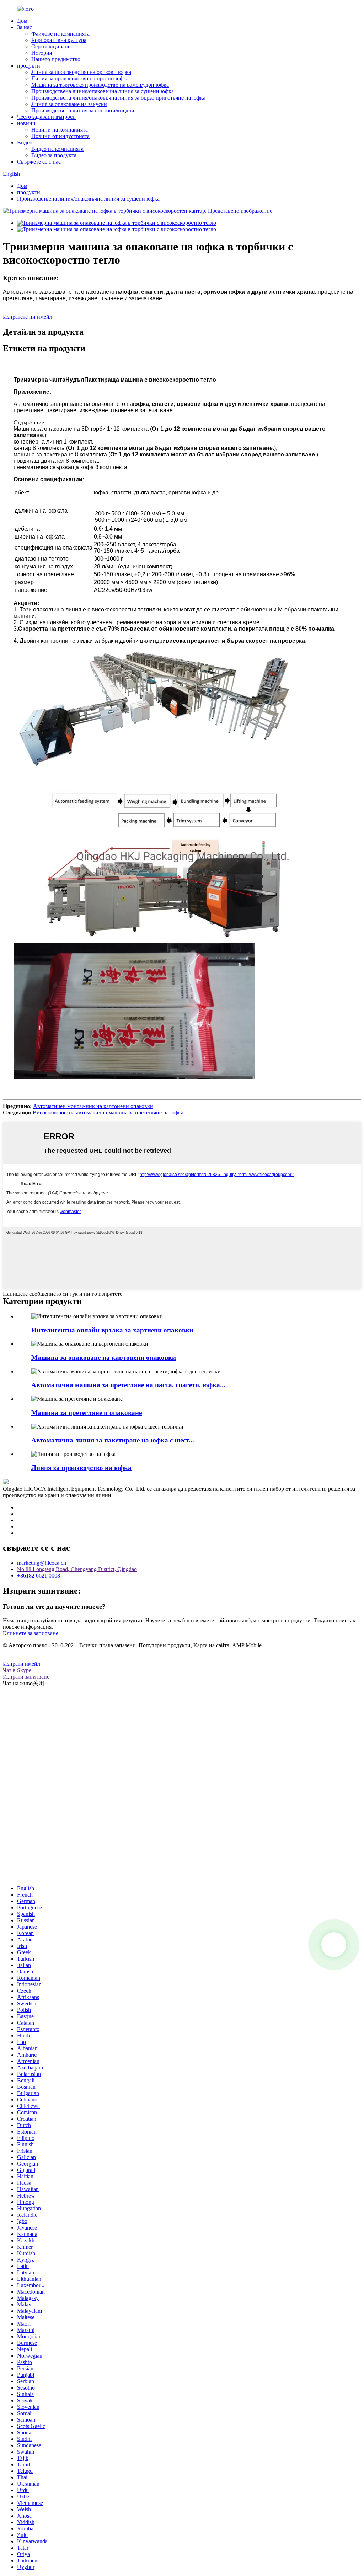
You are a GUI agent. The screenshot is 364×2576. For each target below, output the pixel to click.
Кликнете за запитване (31, 1633)
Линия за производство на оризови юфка (81, 72)
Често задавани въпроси (46, 117)
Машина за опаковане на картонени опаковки (104, 1358)
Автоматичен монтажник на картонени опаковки (93, 1106)
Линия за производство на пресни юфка (80, 78)
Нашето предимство (56, 59)
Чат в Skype (17, 1670)
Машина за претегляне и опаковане (87, 1413)
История (42, 53)
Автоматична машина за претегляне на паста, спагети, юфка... (128, 1385)
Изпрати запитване (26, 1677)
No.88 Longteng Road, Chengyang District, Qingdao (77, 1569)
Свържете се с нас (39, 162)
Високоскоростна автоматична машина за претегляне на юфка (108, 1112)
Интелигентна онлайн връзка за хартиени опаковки (112, 1330)
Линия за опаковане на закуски (69, 104)
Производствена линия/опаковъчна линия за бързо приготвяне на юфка (118, 98)
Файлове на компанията (60, 34)
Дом (22, 21)
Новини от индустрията (60, 136)
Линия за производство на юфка (81, 1468)
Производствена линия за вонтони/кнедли (83, 110)
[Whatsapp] (334, 1945)
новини (26, 123)
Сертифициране (51, 46)
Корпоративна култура (59, 40)
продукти (29, 66)
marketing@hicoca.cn (42, 1563)
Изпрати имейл (22, 1664)
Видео (25, 142)
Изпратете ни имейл (28, 317)
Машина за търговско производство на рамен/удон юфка (100, 85)
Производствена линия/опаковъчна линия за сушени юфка (103, 91)
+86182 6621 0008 (39, 1576)
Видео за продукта (54, 155)
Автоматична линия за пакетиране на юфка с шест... (113, 1440)
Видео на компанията (57, 149)
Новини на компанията (60, 130)
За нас (25, 27)
